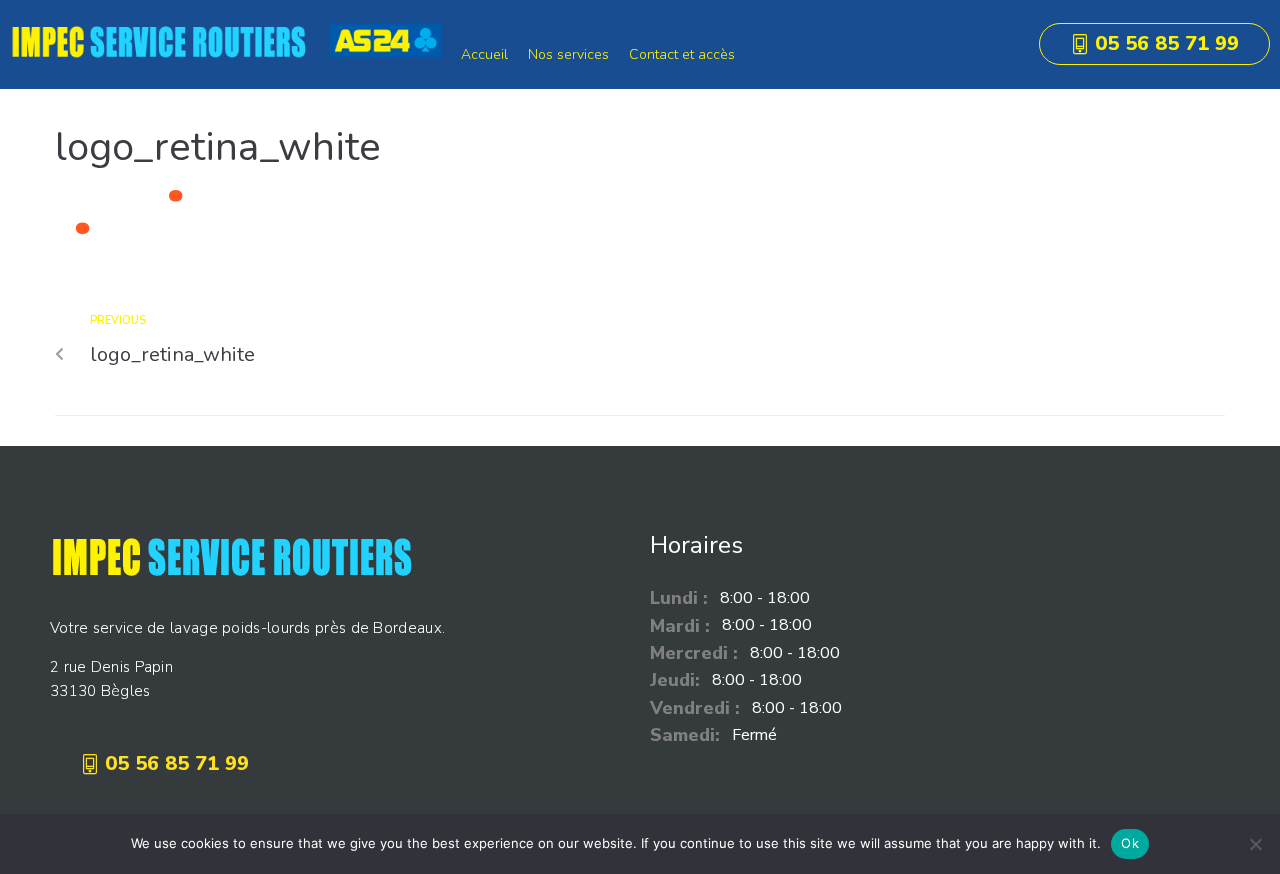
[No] (1255, 844)
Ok (1130, 843)
